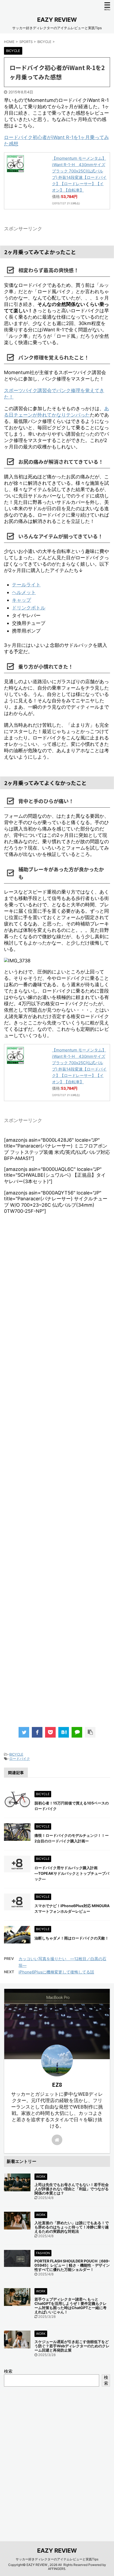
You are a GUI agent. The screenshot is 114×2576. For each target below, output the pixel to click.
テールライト (26, 585)
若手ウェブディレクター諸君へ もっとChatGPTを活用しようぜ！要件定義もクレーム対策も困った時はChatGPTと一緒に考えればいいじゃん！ (71, 2306)
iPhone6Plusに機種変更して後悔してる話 (56, 1972)
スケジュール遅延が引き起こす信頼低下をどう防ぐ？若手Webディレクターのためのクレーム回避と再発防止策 (72, 2346)
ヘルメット (24, 592)
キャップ (21, 600)
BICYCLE (16, 1754)
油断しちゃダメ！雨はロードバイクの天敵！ (72, 1938)
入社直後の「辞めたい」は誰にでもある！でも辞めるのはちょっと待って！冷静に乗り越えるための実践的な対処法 (72, 2227)
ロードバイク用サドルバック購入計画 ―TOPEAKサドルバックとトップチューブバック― (72, 1873)
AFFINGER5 (57, 2569)
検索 (8, 2371)
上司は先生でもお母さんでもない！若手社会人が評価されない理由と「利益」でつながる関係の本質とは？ (72, 2189)
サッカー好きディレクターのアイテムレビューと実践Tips (57, 2559)
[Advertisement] (57, 1476)
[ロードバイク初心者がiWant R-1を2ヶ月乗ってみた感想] (64, 1732)
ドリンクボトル (29, 608)
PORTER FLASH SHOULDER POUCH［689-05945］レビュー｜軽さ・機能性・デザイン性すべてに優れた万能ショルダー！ (72, 2265)
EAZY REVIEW (57, 20)
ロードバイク (20, 1759)
